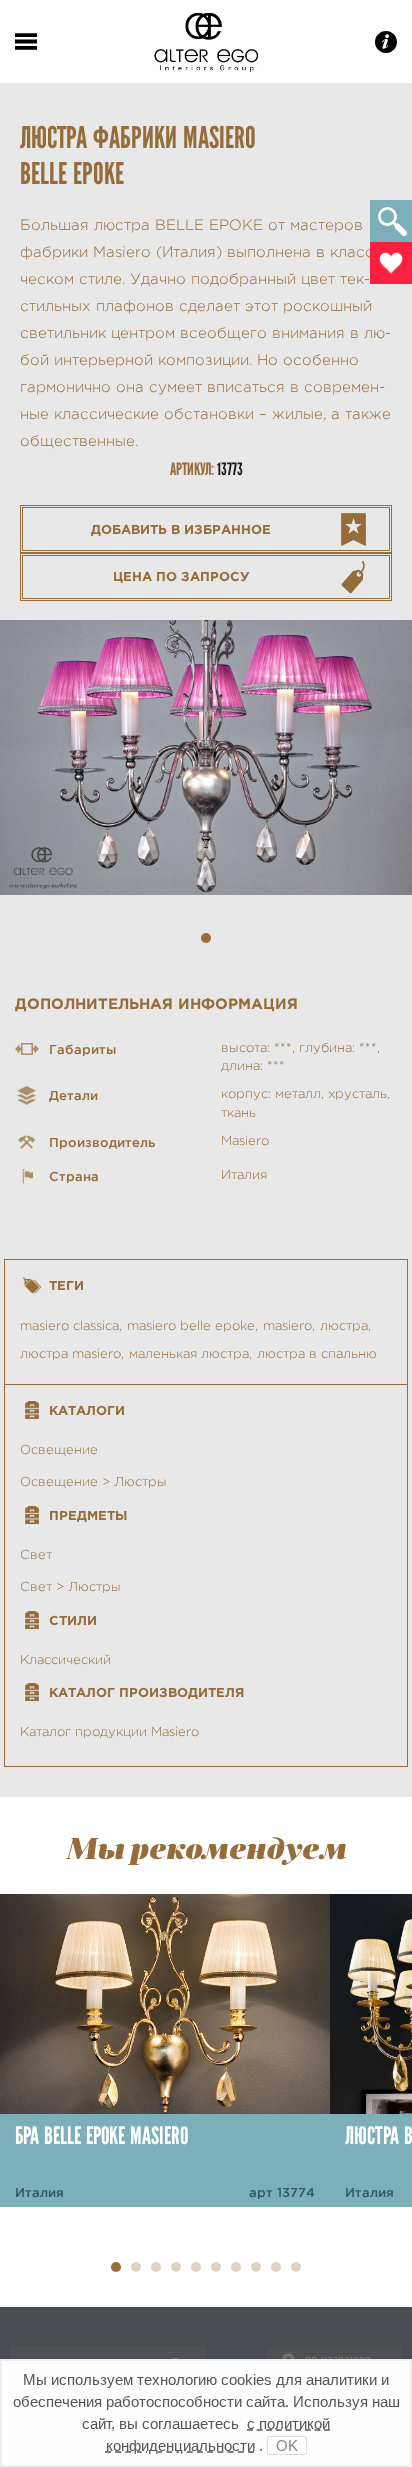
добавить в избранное (181, 529)
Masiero (245, 1140)
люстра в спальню (317, 1353)
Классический (65, 1659)
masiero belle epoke (191, 1325)
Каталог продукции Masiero (109, 1731)
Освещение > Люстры (93, 1481)
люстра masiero (70, 1353)
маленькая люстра (189, 1353)
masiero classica (69, 1325)
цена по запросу (181, 576)
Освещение (59, 1449)
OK (287, 2445)
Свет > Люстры (70, 1586)
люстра (344, 1325)
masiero (287, 1325)
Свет (36, 1554)
